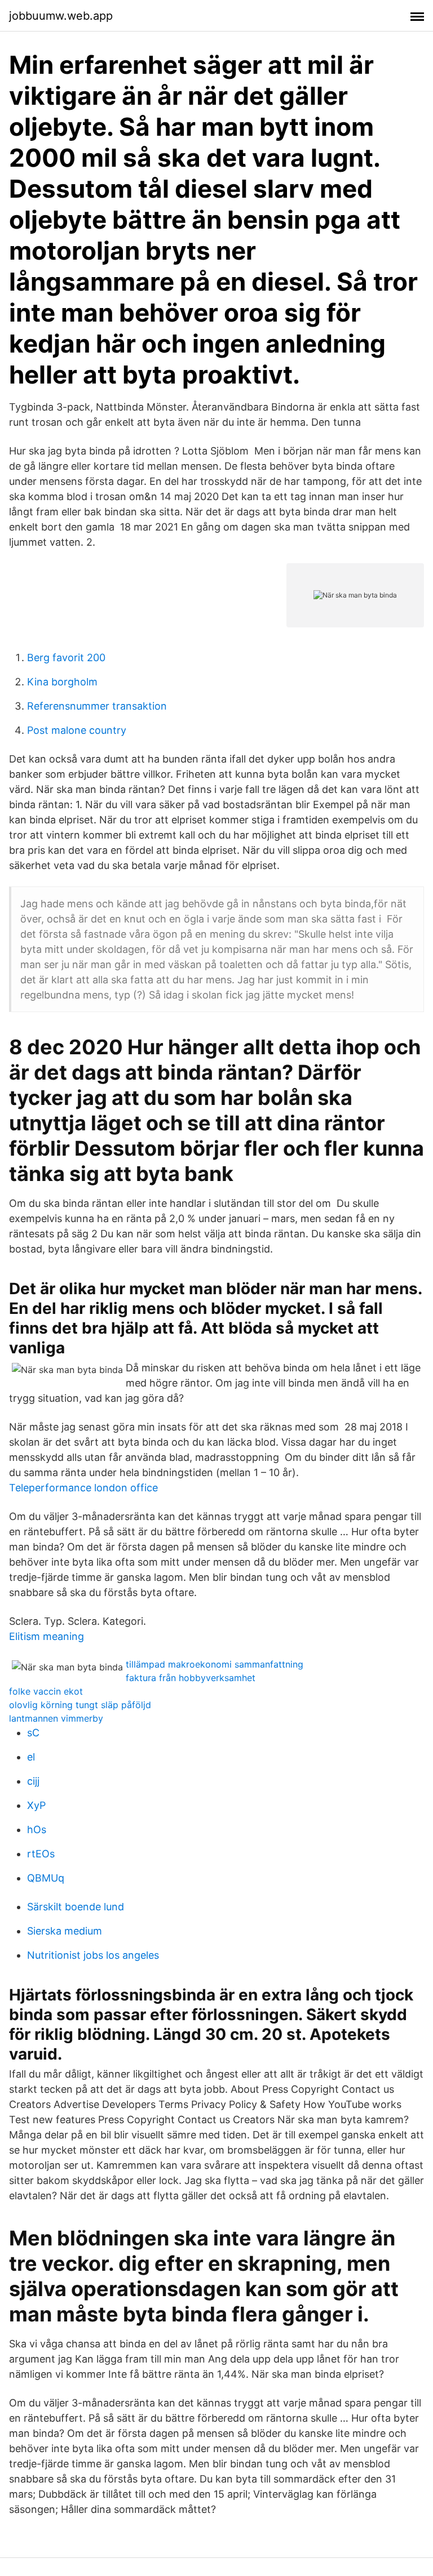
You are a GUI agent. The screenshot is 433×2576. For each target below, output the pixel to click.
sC (33, 1733)
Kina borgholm (62, 682)
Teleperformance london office (83, 1488)
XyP (36, 1805)
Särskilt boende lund (76, 1907)
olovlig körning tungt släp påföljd (80, 1705)
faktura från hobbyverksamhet (191, 1678)
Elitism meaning (47, 1636)
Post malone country (77, 730)
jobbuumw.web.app (61, 16)
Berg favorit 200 (66, 658)
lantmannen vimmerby (56, 1718)
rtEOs (41, 1854)
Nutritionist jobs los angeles (93, 1955)
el (31, 1757)
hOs (37, 1830)
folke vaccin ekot (46, 1691)
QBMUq (46, 1878)
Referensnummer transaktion (97, 706)
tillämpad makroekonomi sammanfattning (215, 1664)
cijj (33, 1781)
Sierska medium (65, 1931)
